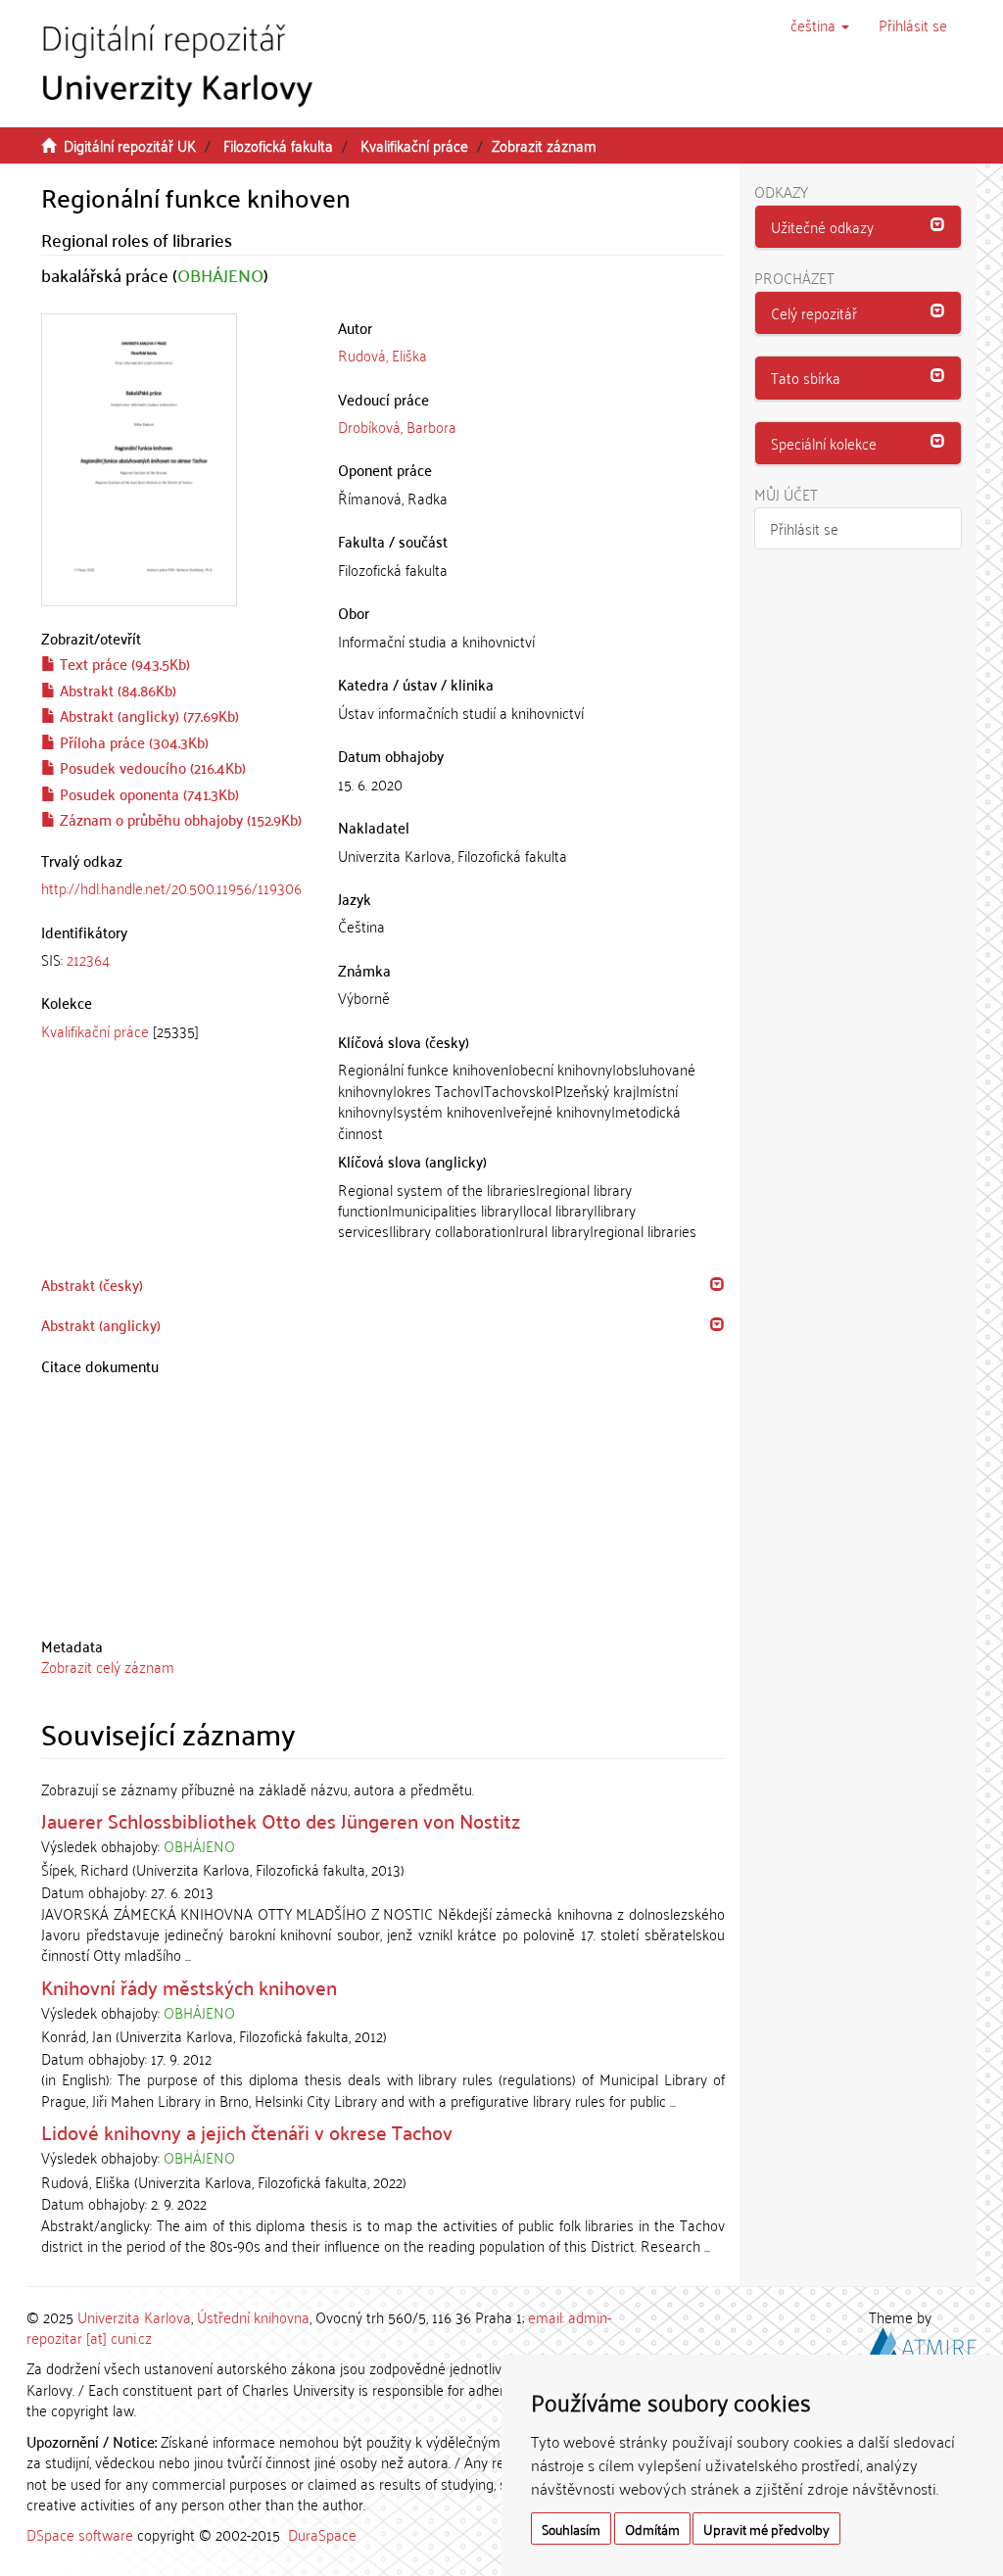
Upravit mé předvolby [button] (766, 2528)
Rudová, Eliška (382, 355)
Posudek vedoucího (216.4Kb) (151, 767)
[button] (820, 24)
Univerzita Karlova (134, 2316)
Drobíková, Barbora (397, 426)
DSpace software (80, 2534)
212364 (88, 959)
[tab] (175, 959)
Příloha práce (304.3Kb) (132, 741)
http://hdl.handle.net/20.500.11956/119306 (171, 887)
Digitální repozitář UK (130, 145)
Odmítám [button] (652, 2528)
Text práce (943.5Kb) (123, 663)
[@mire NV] (923, 2339)
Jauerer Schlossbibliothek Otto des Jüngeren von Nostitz (281, 1820)
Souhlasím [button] (571, 2528)
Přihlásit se (804, 528)
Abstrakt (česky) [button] (92, 1284)
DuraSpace (322, 2534)
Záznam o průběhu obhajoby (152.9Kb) (179, 819)
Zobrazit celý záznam (108, 1666)
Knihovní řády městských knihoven (189, 1986)
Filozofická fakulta (278, 145)
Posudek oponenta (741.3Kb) (147, 793)
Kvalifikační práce (414, 145)
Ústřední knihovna (253, 2316)
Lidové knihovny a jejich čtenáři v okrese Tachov (247, 2131)
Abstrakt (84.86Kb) (116, 690)
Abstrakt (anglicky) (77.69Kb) (147, 715)
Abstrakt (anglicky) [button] (101, 1324)
